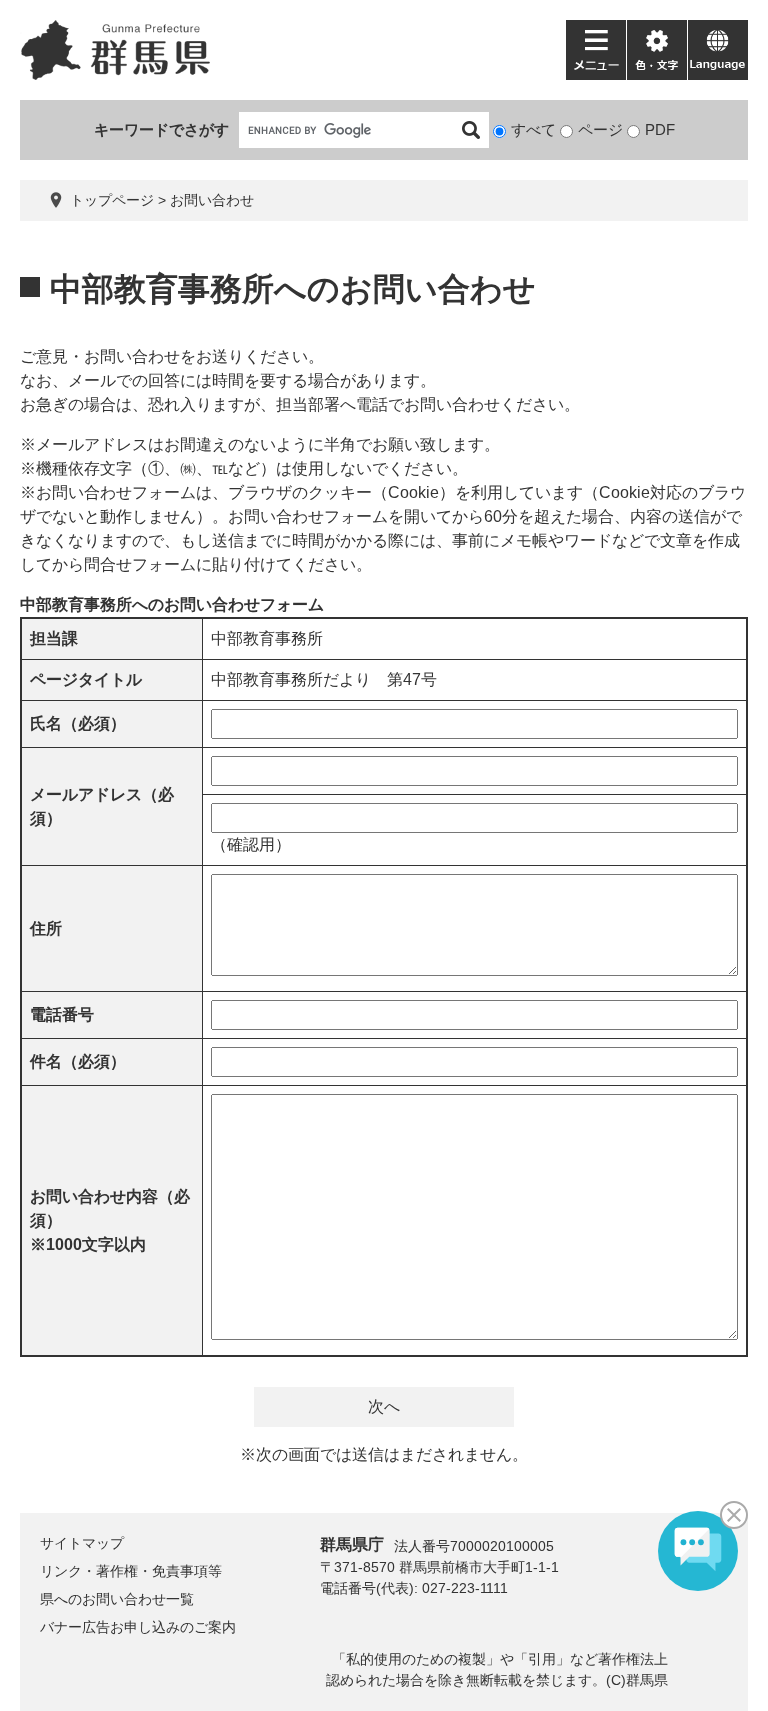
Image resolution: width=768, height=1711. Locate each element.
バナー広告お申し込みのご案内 (138, 1627)
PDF (660, 129)
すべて (533, 129)
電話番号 (62, 1014)
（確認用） (251, 844)
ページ (600, 129)
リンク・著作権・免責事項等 (131, 1571)
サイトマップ (82, 1543)
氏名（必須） (78, 723)
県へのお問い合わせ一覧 (117, 1599)
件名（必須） (78, 1061)
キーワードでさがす (161, 129)
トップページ (112, 200)
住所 (46, 928)
